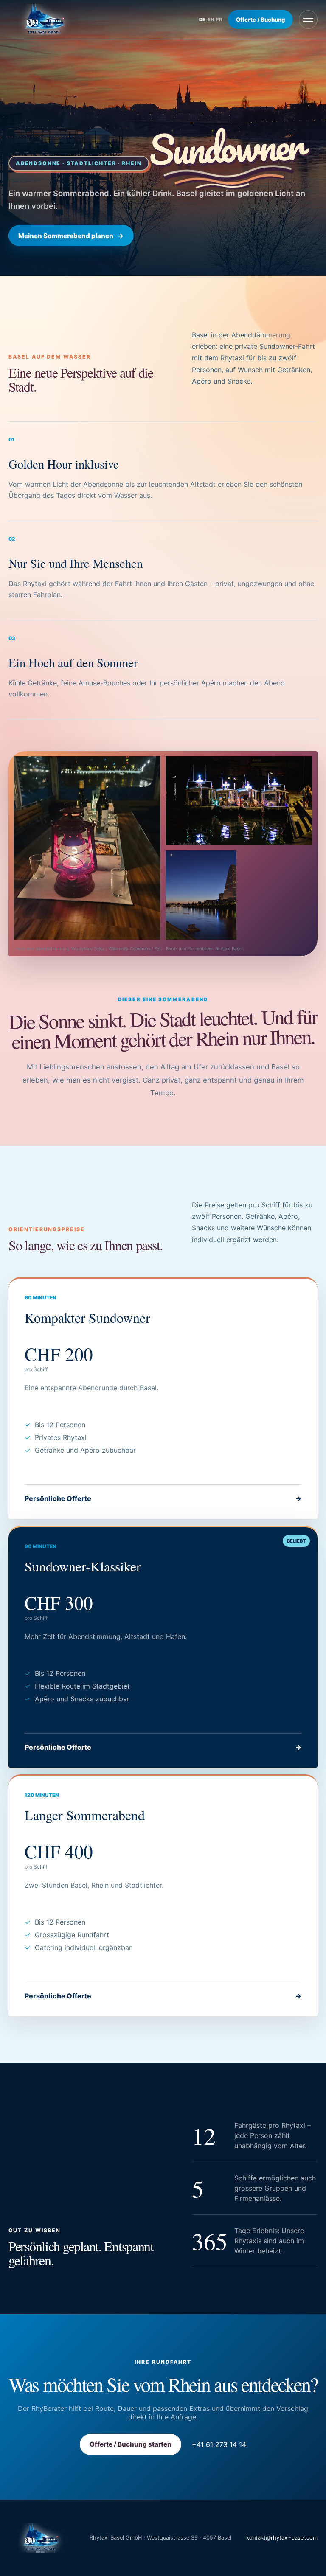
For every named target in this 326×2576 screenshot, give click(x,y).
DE (202, 20)
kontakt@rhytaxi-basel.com (282, 2538)
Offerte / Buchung (260, 20)
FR (219, 20)
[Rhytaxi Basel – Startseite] (44, 20)
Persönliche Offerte (163, 1498)
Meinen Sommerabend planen (71, 236)
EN (211, 20)
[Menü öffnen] (308, 20)
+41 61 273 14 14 (219, 2444)
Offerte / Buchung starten (131, 2444)
